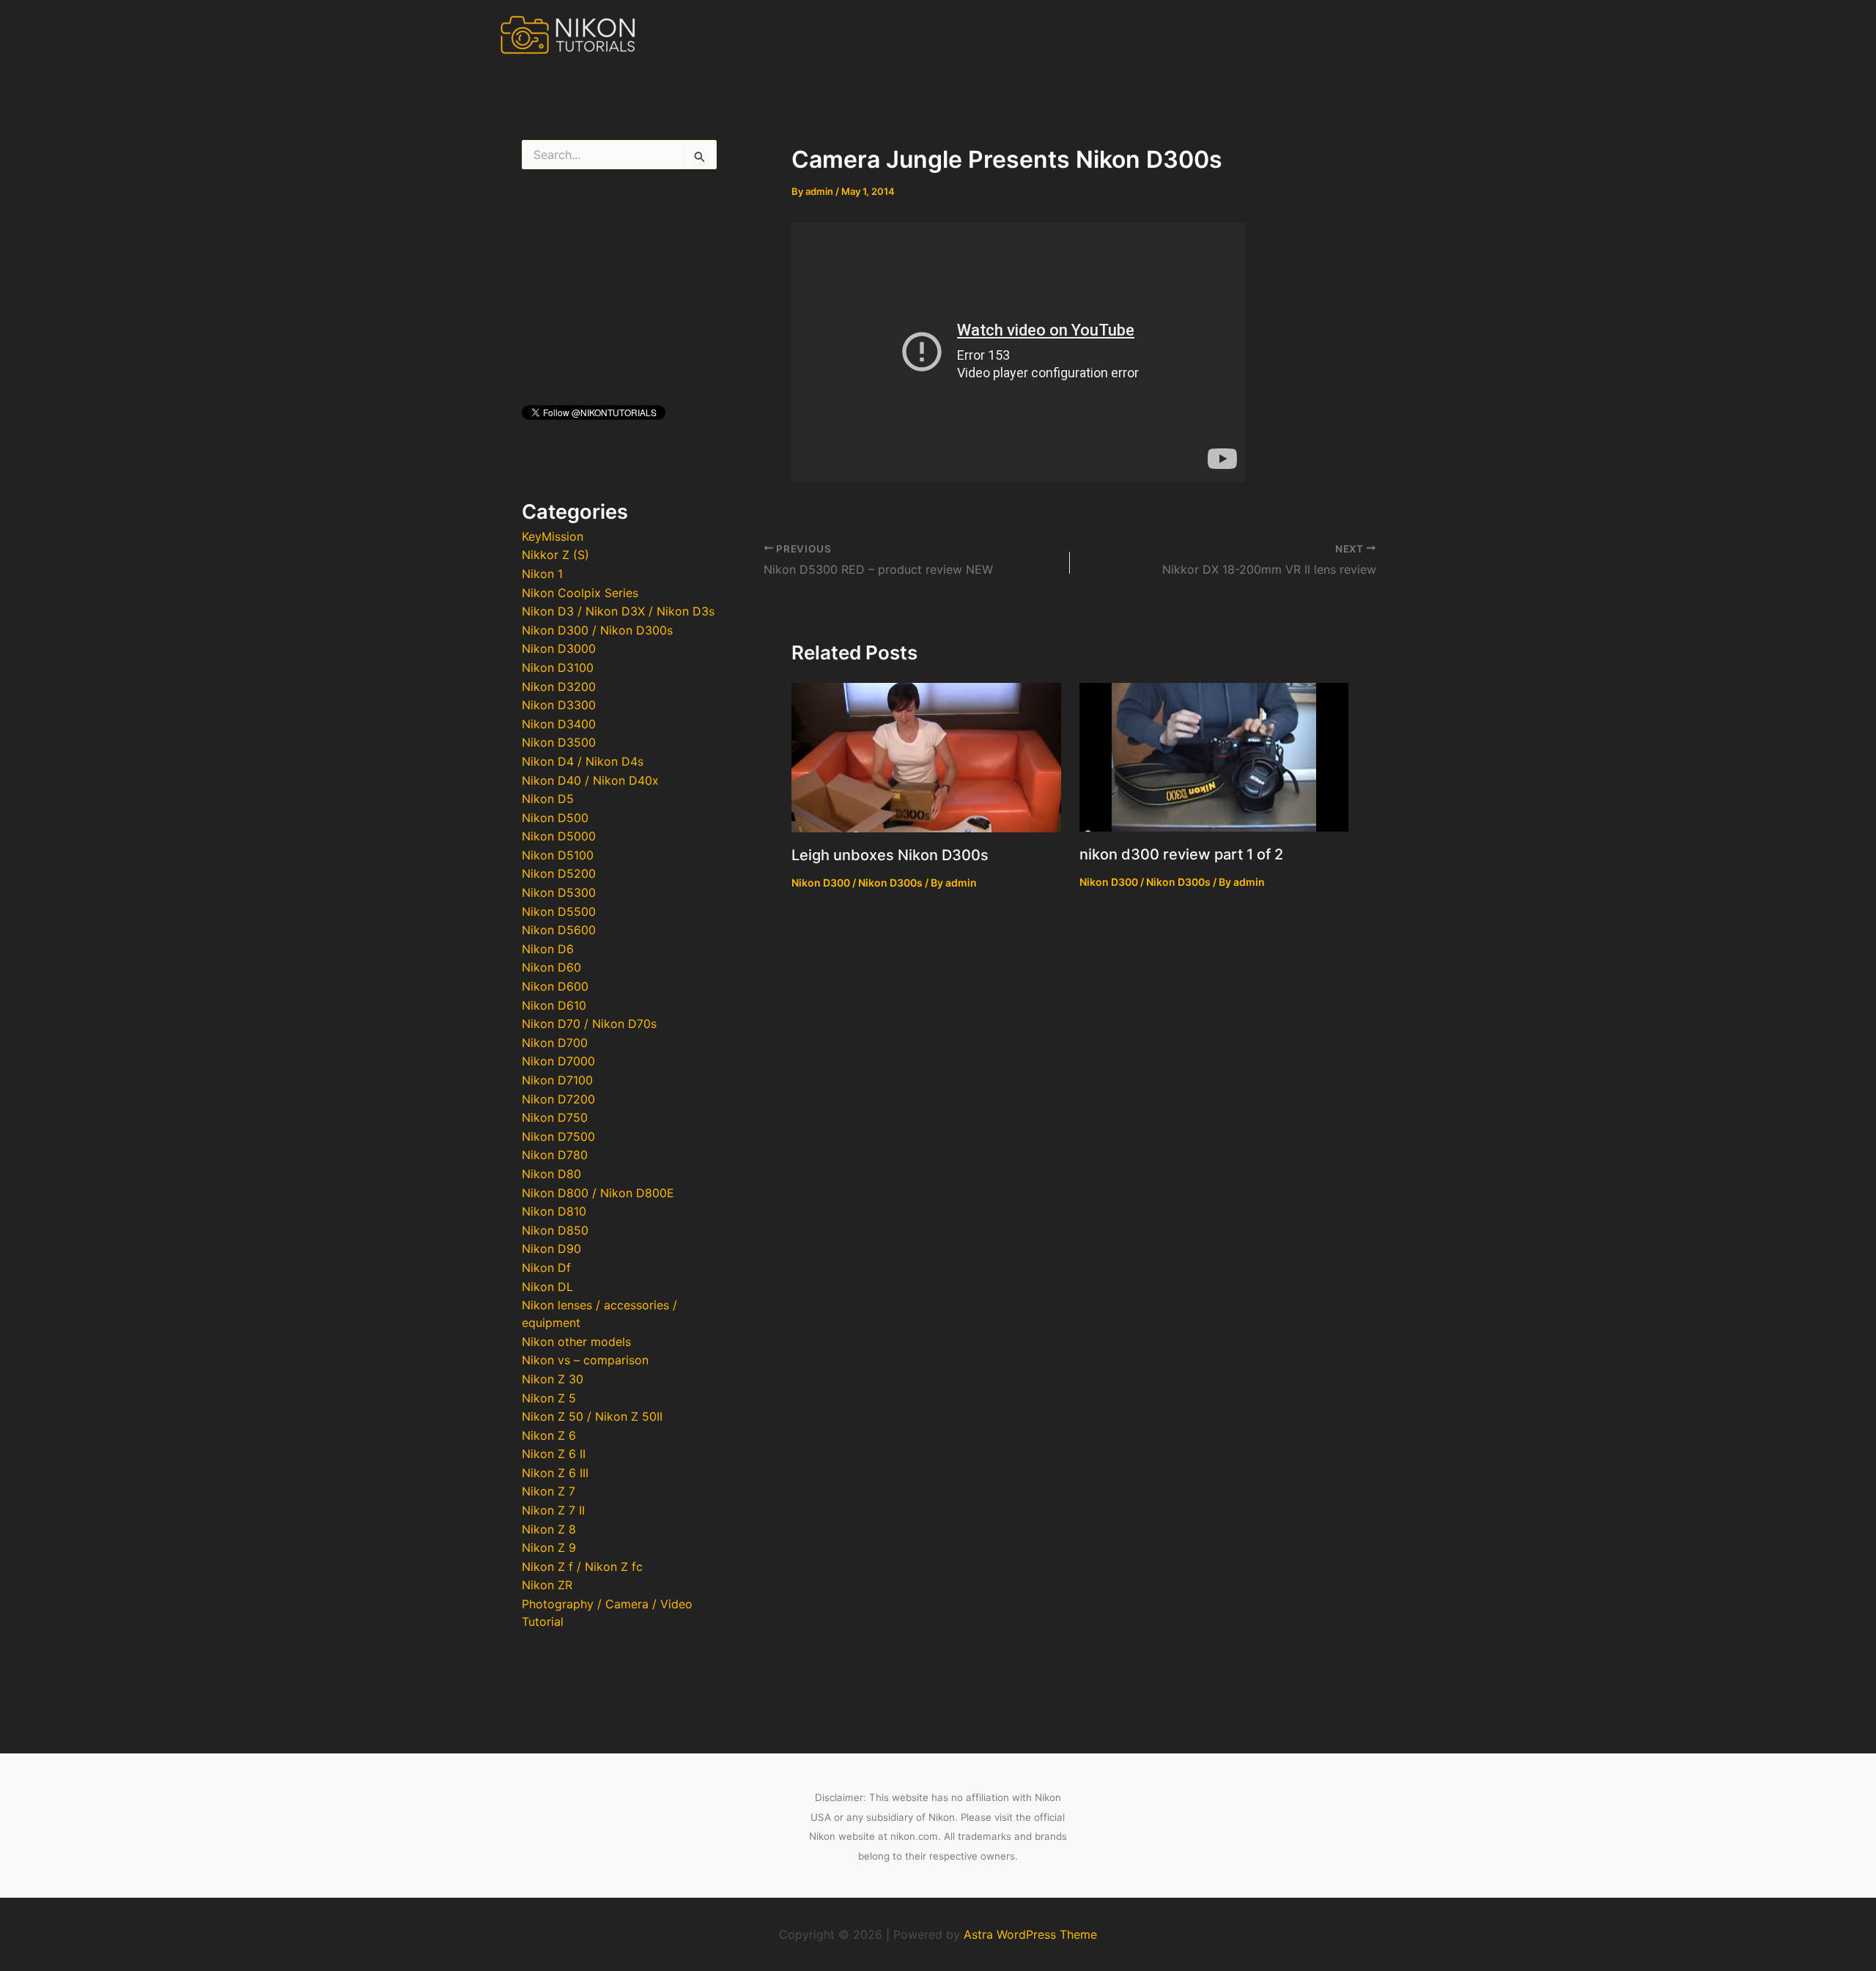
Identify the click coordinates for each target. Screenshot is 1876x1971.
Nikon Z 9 (549, 1547)
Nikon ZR (547, 1585)
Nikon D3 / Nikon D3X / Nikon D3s (618, 611)
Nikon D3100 (558, 668)
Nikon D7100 (557, 1080)
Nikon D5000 (559, 836)
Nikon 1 (542, 574)
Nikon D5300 (559, 892)
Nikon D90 (551, 1249)
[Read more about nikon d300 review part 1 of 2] (1214, 755)
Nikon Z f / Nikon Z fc (582, 1567)
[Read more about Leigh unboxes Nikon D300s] (926, 756)
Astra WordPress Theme (1030, 1934)
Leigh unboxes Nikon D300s (890, 855)
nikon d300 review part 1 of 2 (1181, 854)
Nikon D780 (555, 1155)
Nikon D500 (555, 818)
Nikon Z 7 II (553, 1510)
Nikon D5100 (558, 855)
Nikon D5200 (559, 873)
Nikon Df (546, 1268)
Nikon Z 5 (549, 1398)
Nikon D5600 (559, 930)
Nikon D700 (555, 1043)
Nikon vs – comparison (585, 1360)
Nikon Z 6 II (554, 1454)
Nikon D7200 (558, 1099)
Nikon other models (576, 1342)
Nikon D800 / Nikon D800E (598, 1193)
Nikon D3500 (559, 742)
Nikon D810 (554, 1211)
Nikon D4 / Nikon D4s (583, 761)
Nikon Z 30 (553, 1379)
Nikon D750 (555, 1117)
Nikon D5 (548, 799)
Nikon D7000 (558, 1061)
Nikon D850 (555, 1230)
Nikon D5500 (559, 911)
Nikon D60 (551, 967)
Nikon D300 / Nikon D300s (597, 630)
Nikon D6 (548, 949)
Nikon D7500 (558, 1136)
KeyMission (553, 536)
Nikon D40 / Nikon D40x (590, 780)
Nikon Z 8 (549, 1529)
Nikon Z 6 (549, 1435)
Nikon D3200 (559, 687)
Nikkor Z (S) (555, 555)
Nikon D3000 (559, 648)
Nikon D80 (551, 1174)
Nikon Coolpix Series (580, 593)
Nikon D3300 (559, 705)
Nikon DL (547, 1287)
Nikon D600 (555, 986)
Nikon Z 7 (549, 1491)
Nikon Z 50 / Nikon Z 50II (592, 1416)
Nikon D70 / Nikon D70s (589, 1024)
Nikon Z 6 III (555, 1473)
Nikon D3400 (559, 724)
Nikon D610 (554, 1005)
